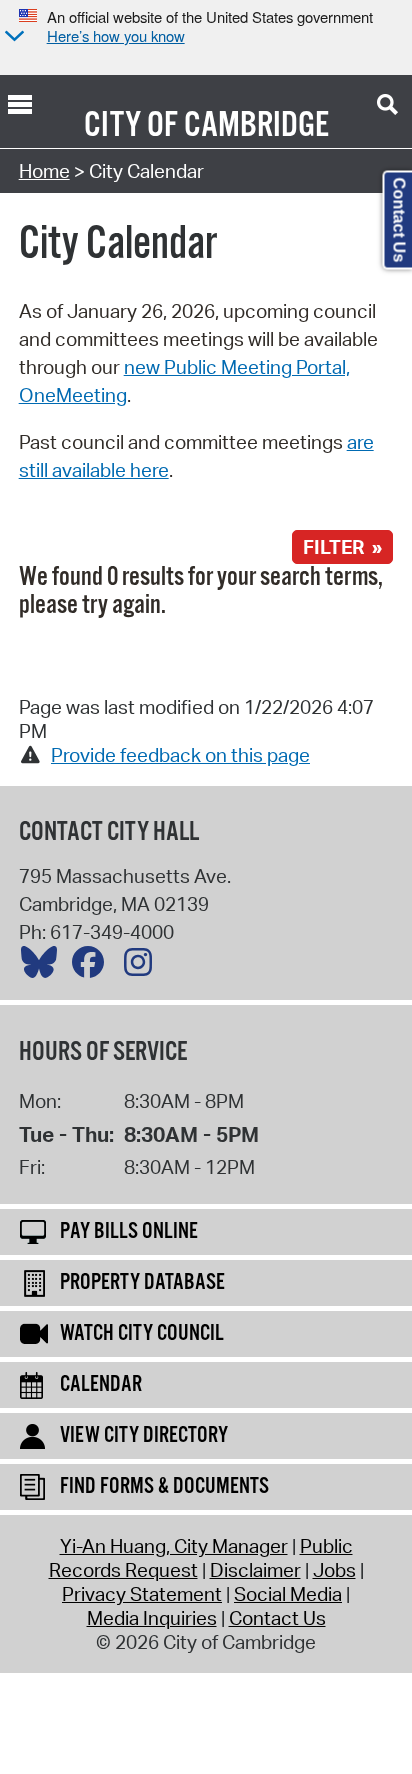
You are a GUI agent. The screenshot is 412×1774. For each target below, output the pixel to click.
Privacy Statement (142, 1594)
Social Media (288, 1594)
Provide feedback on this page (180, 755)
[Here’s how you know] (12, 37)
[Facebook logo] (93, 967)
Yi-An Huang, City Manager (174, 1546)
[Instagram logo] (143, 967)
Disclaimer (255, 1570)
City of (131, 126)
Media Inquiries (152, 1618)
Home (44, 171)
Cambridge (256, 126)
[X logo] (44, 967)
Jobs (334, 1570)
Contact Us (277, 1618)
